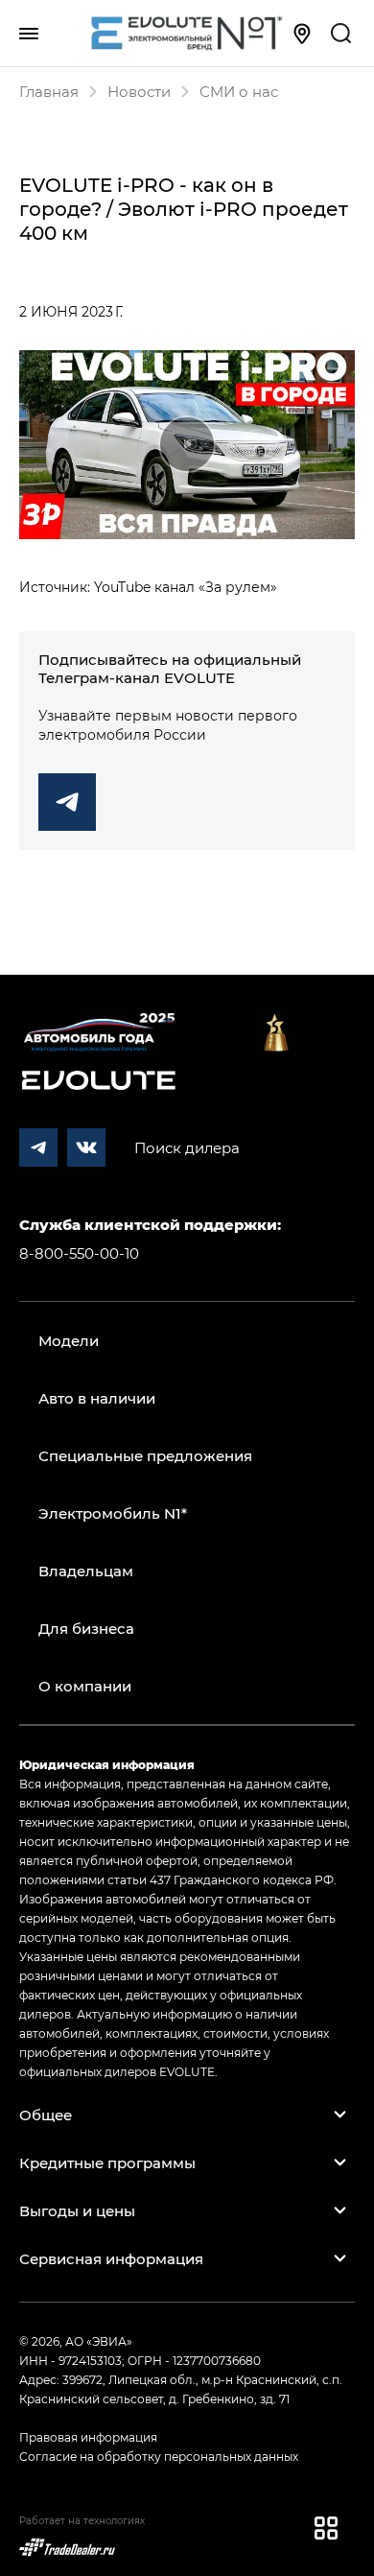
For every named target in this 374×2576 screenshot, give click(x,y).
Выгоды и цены (77, 2210)
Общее (46, 2115)
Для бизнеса (86, 1628)
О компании (85, 1686)
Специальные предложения (145, 1455)
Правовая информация (88, 2437)
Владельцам (86, 1571)
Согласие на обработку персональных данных (159, 2456)
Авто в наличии (97, 1398)
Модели (69, 1340)
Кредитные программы (107, 2162)
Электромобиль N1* (113, 1513)
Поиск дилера (187, 1147)
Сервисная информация (111, 2258)
